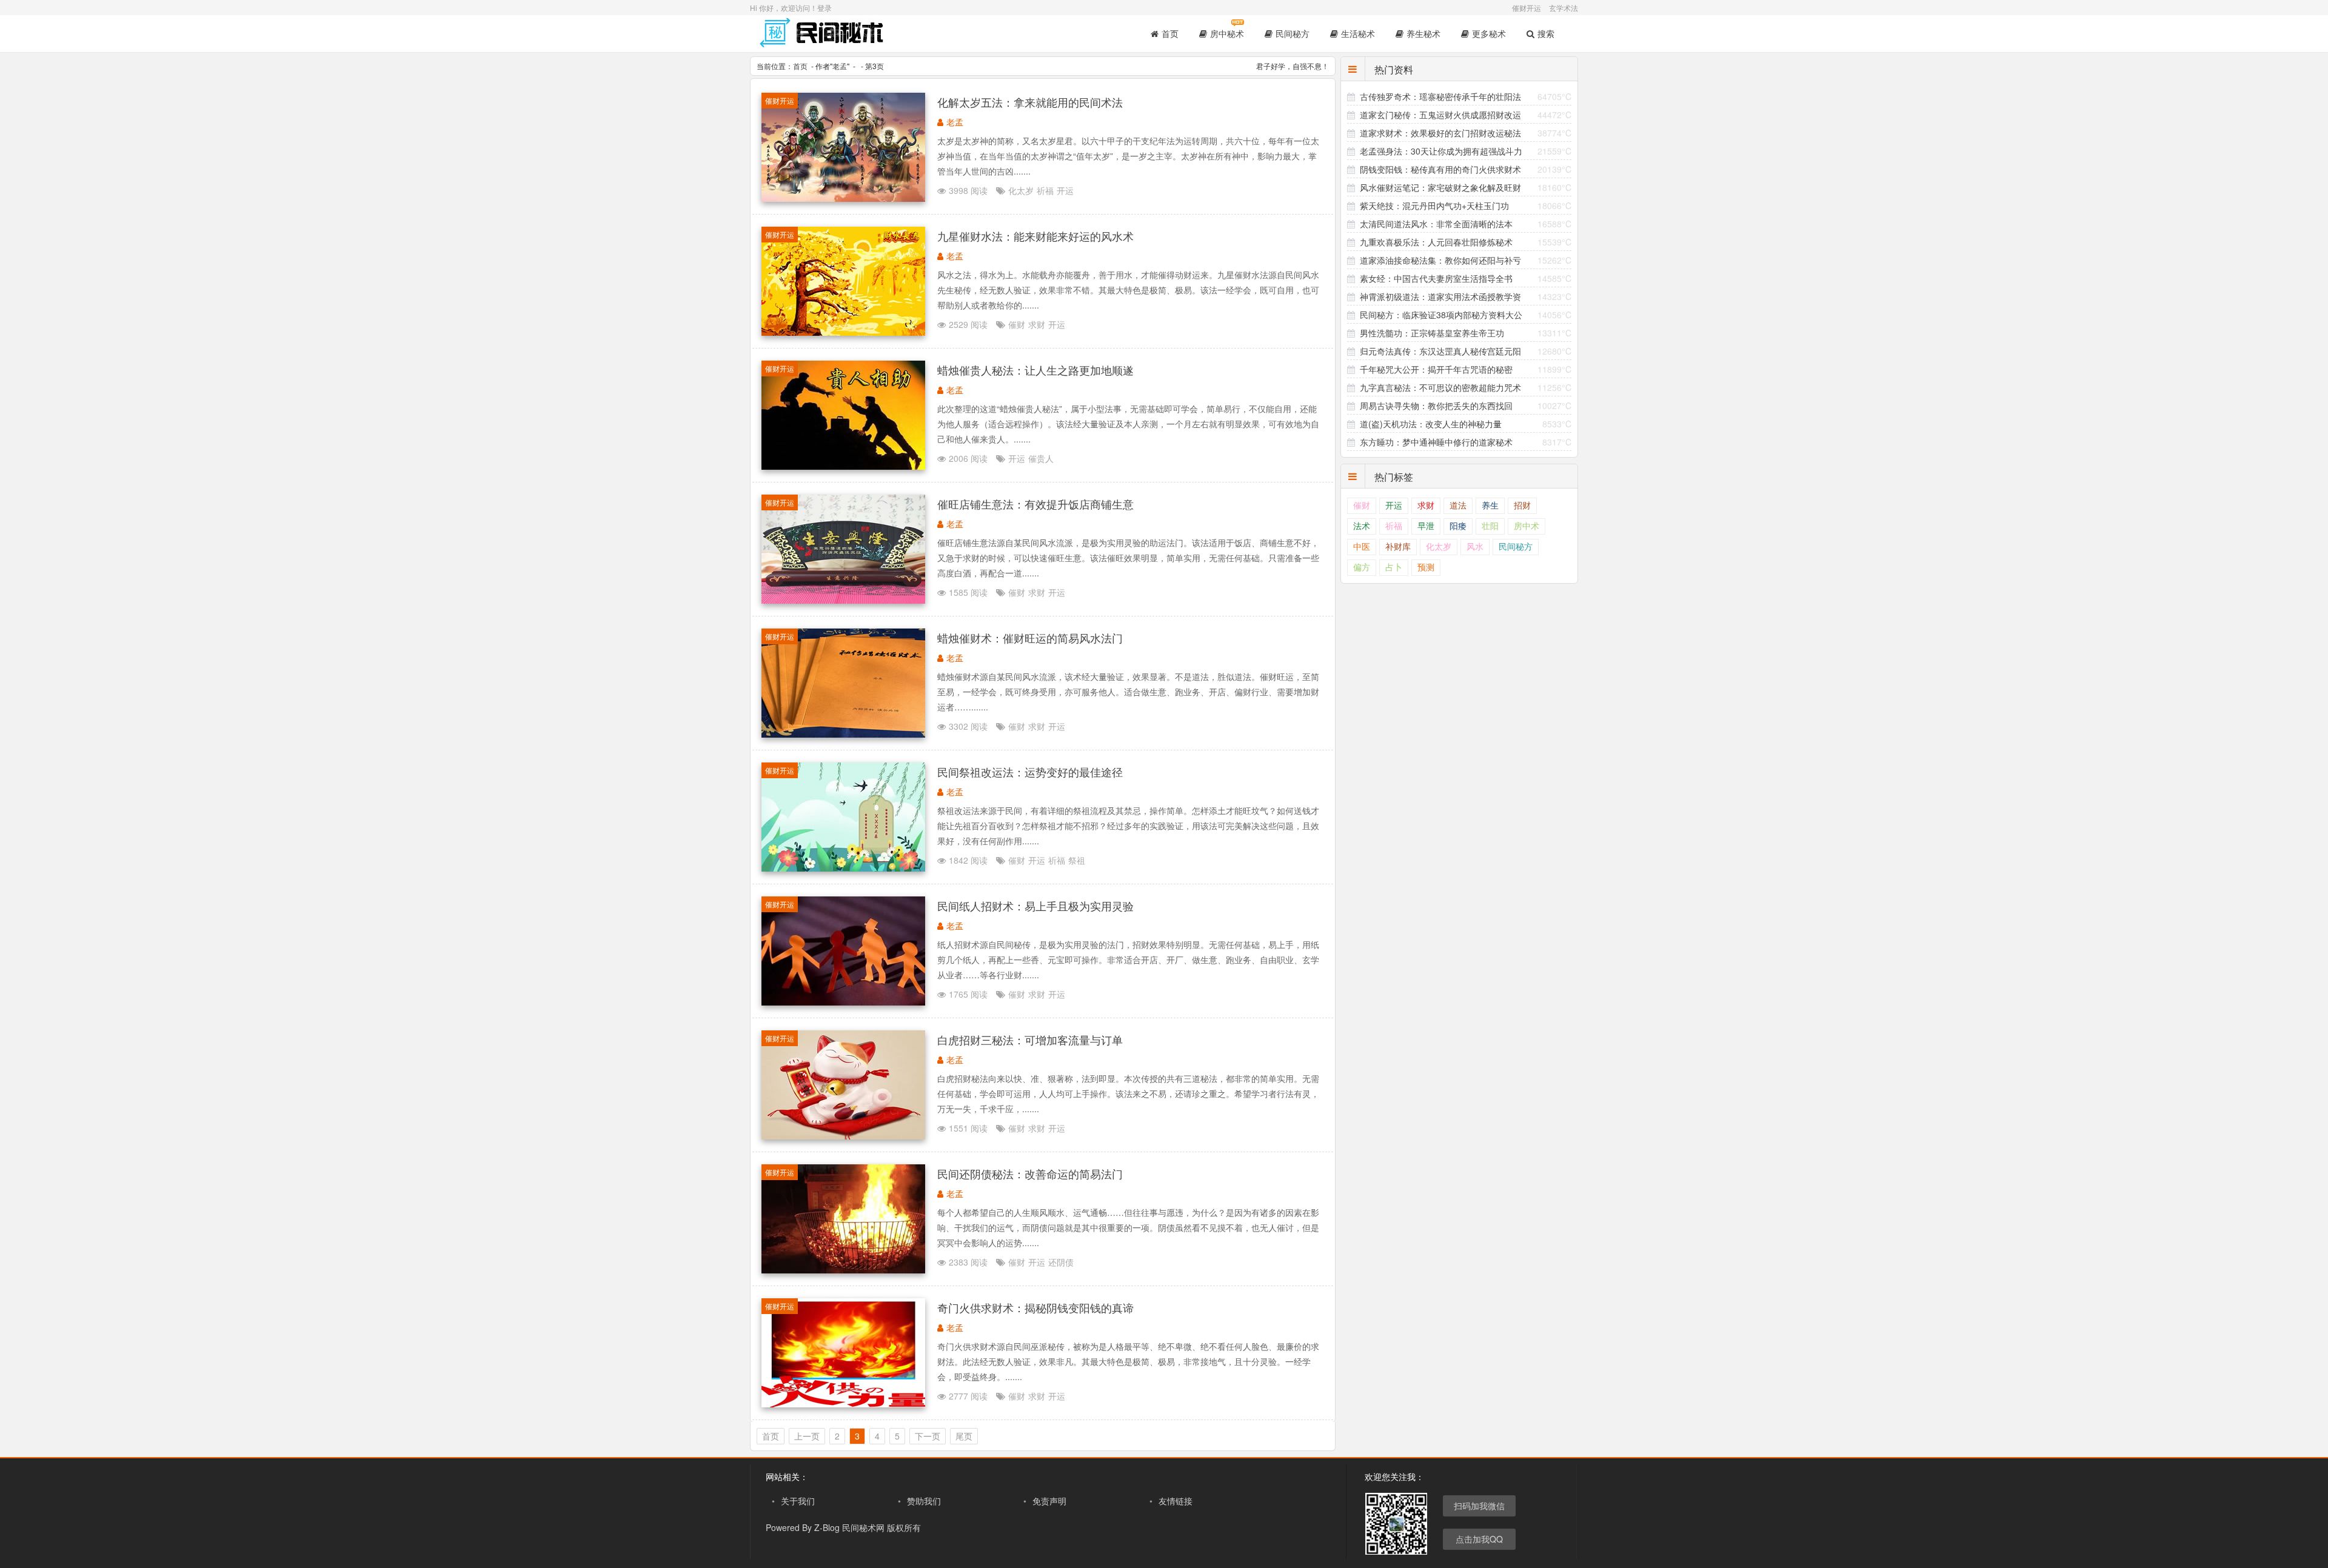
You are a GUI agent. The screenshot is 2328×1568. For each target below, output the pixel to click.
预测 (1426, 568)
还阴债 (1061, 1262)
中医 (1362, 547)
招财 (1522, 506)
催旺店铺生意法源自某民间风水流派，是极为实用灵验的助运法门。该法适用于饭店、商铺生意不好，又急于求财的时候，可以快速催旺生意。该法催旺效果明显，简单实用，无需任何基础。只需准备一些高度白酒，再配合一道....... (1128, 558)
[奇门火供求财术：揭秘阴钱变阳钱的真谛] (843, 1404)
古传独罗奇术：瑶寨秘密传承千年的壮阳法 (1440, 96)
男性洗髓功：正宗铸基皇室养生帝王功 (1432, 333)
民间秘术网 (863, 1527)
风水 (1475, 547)
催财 (1017, 324)
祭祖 (1077, 860)
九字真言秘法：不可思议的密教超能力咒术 (1440, 387)
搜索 (1546, 33)
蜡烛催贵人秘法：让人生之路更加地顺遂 (1035, 370)
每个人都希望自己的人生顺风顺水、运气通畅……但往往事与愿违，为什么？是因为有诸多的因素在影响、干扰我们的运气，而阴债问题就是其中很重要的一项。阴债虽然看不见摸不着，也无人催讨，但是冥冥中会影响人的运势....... (1128, 1227)
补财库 (1398, 547)
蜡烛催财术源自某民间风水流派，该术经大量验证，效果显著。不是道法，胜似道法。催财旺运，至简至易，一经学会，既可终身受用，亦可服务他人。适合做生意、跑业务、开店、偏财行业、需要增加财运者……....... (1128, 692)
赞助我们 (924, 1501)
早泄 (1426, 526)
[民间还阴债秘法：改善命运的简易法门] (843, 1270)
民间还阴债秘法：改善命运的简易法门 (1030, 1173)
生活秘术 (1358, 33)
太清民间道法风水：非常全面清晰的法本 (1436, 224)
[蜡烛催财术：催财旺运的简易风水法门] (843, 734)
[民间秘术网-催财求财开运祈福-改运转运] (823, 42)
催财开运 (1527, 8)
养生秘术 (1423, 33)
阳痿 (1458, 526)
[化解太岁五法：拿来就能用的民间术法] (843, 198)
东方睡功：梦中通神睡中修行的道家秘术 (1436, 442)
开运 (1065, 190)
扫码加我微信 (1479, 1506)
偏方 (1362, 568)
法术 (1362, 526)
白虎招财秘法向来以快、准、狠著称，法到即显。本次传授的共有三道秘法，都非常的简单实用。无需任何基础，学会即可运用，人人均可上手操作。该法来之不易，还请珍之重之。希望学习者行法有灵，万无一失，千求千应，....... (1128, 1093)
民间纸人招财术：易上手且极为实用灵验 (1035, 906)
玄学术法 (1564, 8)
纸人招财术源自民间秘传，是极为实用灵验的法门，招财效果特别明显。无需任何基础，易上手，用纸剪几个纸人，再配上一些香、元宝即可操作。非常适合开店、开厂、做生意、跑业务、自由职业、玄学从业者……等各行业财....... (1128, 959)
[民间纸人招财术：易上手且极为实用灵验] (843, 1002)
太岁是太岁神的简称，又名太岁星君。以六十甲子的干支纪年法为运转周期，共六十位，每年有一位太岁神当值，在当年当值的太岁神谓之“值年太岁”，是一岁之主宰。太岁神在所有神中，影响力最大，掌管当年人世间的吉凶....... (1128, 156)
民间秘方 (1293, 33)
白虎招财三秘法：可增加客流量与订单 (1030, 1039)
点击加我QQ (1479, 1539)
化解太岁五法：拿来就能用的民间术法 (1030, 102)
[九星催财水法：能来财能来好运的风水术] (843, 332)
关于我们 (798, 1501)
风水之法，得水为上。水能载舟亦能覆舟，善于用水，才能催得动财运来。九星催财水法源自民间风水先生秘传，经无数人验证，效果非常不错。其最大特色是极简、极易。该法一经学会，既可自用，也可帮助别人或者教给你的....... (1128, 290)
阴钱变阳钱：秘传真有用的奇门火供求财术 (1440, 169)
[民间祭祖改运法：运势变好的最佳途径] (843, 868)
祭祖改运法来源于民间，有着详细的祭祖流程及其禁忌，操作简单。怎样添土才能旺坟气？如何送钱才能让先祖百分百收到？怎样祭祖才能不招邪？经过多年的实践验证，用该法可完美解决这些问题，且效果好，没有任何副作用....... (1128, 826)
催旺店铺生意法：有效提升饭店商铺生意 (1035, 504)
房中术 (1527, 526)
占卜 (1394, 568)
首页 (1170, 33)
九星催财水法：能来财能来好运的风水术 (1035, 236)
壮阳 (1490, 526)
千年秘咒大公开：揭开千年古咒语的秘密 (1436, 369)
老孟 (840, 66)
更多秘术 (1489, 33)
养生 (1490, 506)
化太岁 (1021, 190)
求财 (1037, 324)
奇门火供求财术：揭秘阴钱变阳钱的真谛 (1035, 1307)
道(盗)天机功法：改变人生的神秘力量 (1431, 424)
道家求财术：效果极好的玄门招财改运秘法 (1440, 133)
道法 (1458, 506)
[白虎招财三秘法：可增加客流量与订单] (843, 1136)
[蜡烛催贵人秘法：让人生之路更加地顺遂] (843, 466)
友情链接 (1176, 1501)
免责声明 (1049, 1501)
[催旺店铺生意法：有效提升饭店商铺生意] (843, 600)
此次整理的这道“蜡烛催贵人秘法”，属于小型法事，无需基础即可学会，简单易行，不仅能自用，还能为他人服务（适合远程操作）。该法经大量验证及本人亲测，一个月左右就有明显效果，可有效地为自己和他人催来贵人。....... (1128, 424)
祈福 (1045, 190)
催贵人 (1041, 458)
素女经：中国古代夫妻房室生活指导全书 (1436, 278)
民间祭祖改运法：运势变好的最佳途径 (1030, 772)
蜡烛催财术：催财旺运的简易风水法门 (1030, 638)
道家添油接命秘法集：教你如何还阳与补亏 (1440, 260)
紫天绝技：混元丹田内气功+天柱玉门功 (1434, 205)
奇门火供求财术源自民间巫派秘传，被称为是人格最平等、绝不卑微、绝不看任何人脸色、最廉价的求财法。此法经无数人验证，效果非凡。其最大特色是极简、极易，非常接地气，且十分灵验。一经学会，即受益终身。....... (1128, 1361)
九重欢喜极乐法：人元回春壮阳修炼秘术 (1436, 242)
